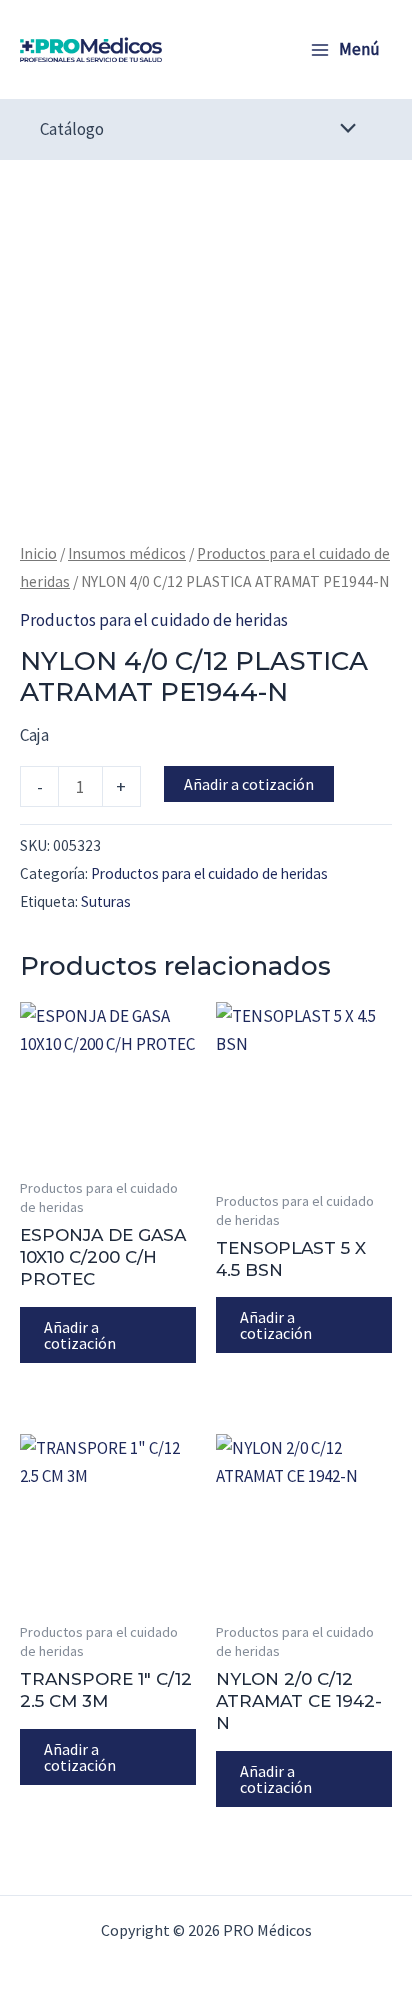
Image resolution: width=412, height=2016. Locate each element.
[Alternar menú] (343, 129)
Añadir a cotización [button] (80, 1335)
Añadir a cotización (249, 784)
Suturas (106, 901)
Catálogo (72, 129)
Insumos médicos (127, 553)
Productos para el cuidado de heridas (154, 620)
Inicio (38, 553)
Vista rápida (108, 1145)
